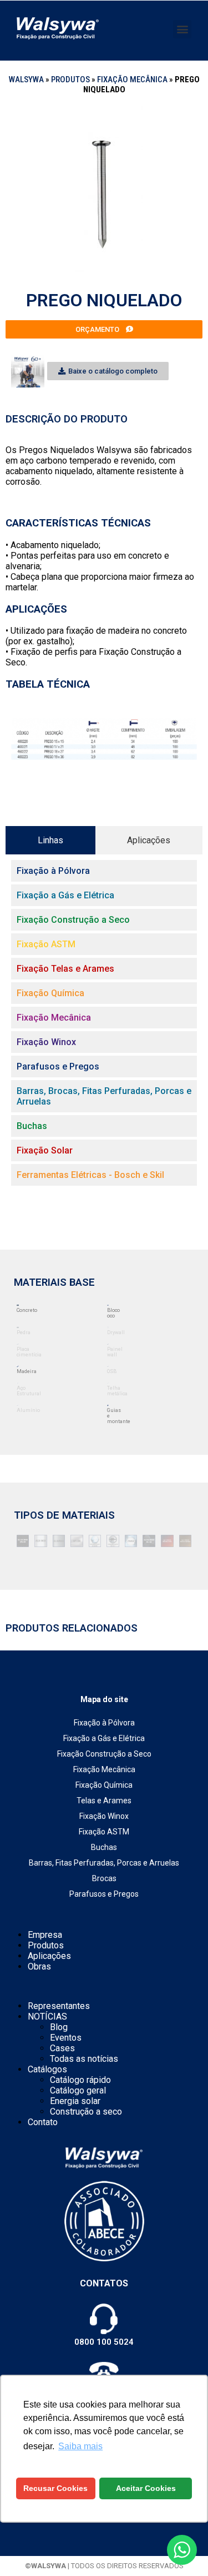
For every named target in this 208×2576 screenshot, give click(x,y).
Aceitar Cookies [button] (146, 2488)
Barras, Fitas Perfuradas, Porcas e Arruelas (104, 1863)
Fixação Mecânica (132, 79)
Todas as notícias (84, 2059)
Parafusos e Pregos (104, 1894)
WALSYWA (26, 79)
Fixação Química (104, 1785)
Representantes (59, 2006)
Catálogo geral (78, 2090)
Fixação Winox (104, 1816)
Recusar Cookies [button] (55, 2488)
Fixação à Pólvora (104, 1723)
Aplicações (49, 1956)
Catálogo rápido (80, 2080)
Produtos (70, 79)
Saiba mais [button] (80, 2446)
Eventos (66, 2038)
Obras (39, 1966)
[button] (182, 29)
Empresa (45, 1935)
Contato (43, 2122)
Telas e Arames (104, 1801)
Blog (59, 2027)
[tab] (50, 840)
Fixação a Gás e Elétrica (104, 1738)
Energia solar (75, 2101)
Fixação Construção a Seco (104, 1754)
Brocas (104, 1878)
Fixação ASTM (104, 1832)
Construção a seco (86, 2112)
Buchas (104, 1847)
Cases (62, 2048)
